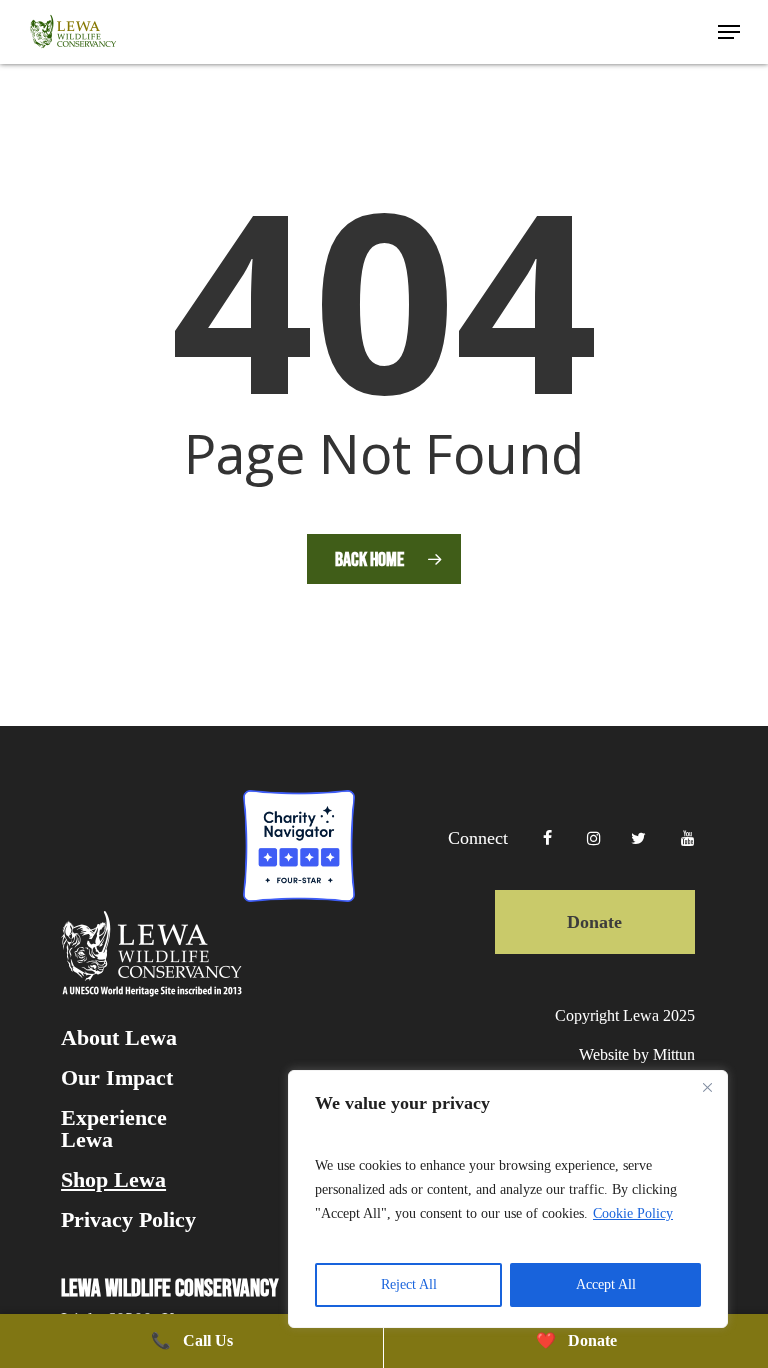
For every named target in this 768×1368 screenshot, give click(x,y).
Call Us (192, 1340)
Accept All (606, 1284)
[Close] (707, 1087)
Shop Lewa (113, 1180)
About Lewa (119, 1038)
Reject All (409, 1284)
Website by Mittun (636, 1054)
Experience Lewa (114, 1129)
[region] (508, 1199)
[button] (729, 32)
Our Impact (117, 1078)
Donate (594, 922)
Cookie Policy (633, 1213)
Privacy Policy (128, 1220)
